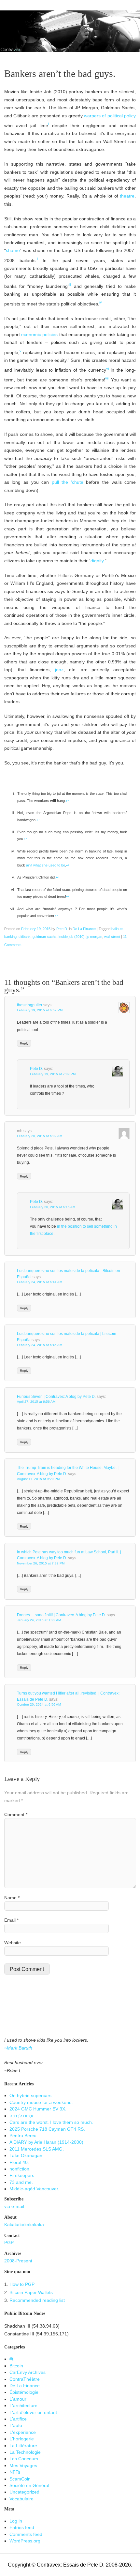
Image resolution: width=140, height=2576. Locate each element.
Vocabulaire (21, 2499)
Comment (16, 1815)
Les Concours (24, 2459)
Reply (24, 1043)
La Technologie (25, 2452)
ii (37, 259)
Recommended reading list (37, 2300)
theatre (127, 196)
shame (13, 251)
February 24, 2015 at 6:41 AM (40, 1282)
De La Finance (84, 929)
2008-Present (18, 2261)
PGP (9, 2243)
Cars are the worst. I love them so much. (51, 2122)
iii (70, 285)
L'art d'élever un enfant (33, 2413)
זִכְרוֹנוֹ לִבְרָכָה (21, 2116)
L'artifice (18, 2419)
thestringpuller (30, 1005)
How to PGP (22, 2284)
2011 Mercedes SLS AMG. (37, 2149)
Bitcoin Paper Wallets (31, 2293)
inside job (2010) (72, 937)
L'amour (18, 2399)
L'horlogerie (22, 2439)
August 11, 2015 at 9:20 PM (38, 1479)
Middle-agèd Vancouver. (34, 2189)
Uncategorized (24, 2492)
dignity (97, 561)
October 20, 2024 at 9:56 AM (39, 1704)
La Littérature (23, 2446)
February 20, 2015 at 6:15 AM (53, 1207)
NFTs (15, 2472)
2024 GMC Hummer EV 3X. (38, 2109)
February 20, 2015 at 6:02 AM (40, 1136)
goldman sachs (45, 937)
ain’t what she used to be (46, 865)
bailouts (117, 929)
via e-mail (14, 2206)
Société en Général (29, 2486)
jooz (59, 670)
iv (101, 302)
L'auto (16, 2426)
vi (107, 368)
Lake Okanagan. (27, 2156)
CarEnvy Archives (28, 2372)
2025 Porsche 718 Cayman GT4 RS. (47, 2129)
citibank (25, 937)
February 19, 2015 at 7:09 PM (53, 1074)
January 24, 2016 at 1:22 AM (39, 1620)
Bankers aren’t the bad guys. (60, 74)
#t (11, 2359)
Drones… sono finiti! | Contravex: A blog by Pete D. (61, 1615)
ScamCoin (20, 2479)
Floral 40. (19, 2162)
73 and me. (21, 2182)
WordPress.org (25, 2541)
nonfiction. (20, 2169)
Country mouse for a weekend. (41, 2102)
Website (13, 1943)
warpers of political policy (110, 116)
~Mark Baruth (18, 2048)
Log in (16, 2521)
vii (107, 378)
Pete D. (62, 929)
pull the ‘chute (68, 482)
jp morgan (94, 937)
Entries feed (22, 2528)
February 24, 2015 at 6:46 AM (40, 1345)
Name (12, 1898)
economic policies (40, 335)
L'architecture (23, 2406)
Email (11, 1920)
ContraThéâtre (25, 2379)
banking (10, 937)
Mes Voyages (23, 2466)
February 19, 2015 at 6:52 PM (40, 1010)
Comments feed (26, 2534)
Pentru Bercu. (24, 2136)
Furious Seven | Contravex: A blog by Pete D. (56, 1397)
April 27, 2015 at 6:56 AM (36, 1402)
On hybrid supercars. (31, 2096)
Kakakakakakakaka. (25, 2225)
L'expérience (23, 2432)
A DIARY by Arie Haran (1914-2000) (46, 2142)
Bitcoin (16, 2366)
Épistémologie (24, 2392)
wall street (112, 937)
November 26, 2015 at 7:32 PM (41, 1563)
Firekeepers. (22, 2176)
